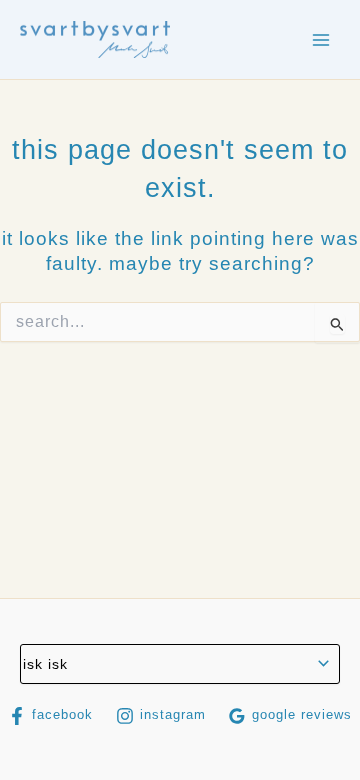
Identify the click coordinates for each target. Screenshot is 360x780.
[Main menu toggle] (321, 40)
